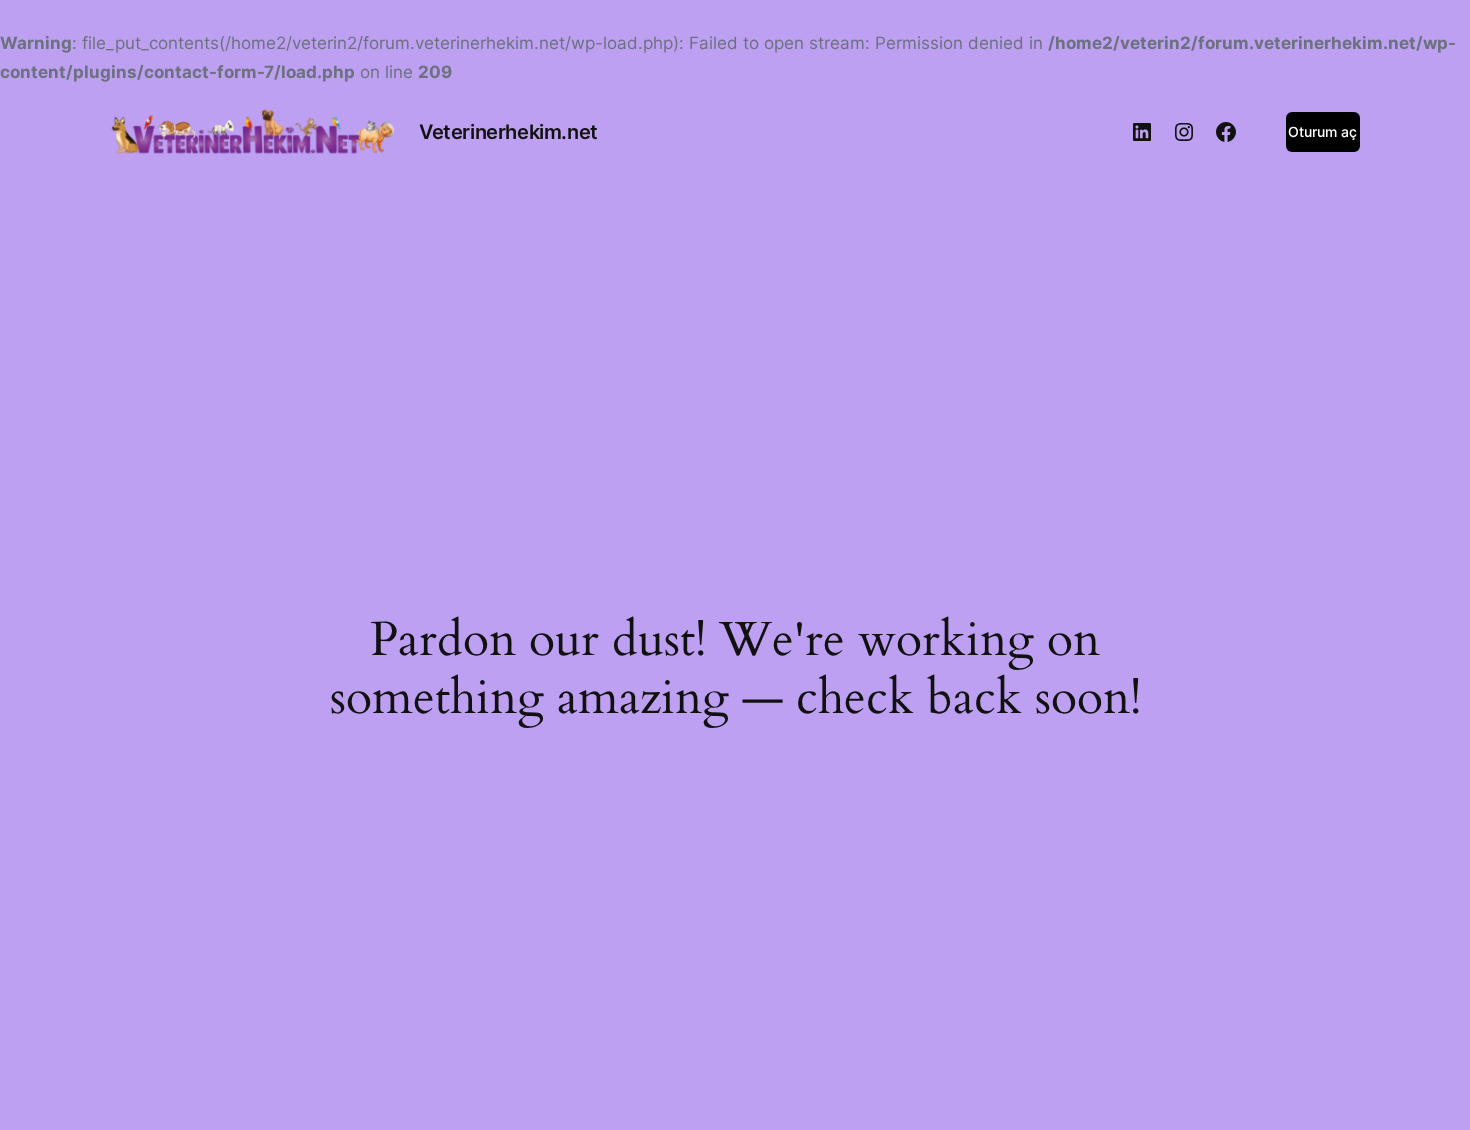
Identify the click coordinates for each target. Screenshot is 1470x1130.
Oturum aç (1322, 131)
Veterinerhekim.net (508, 132)
